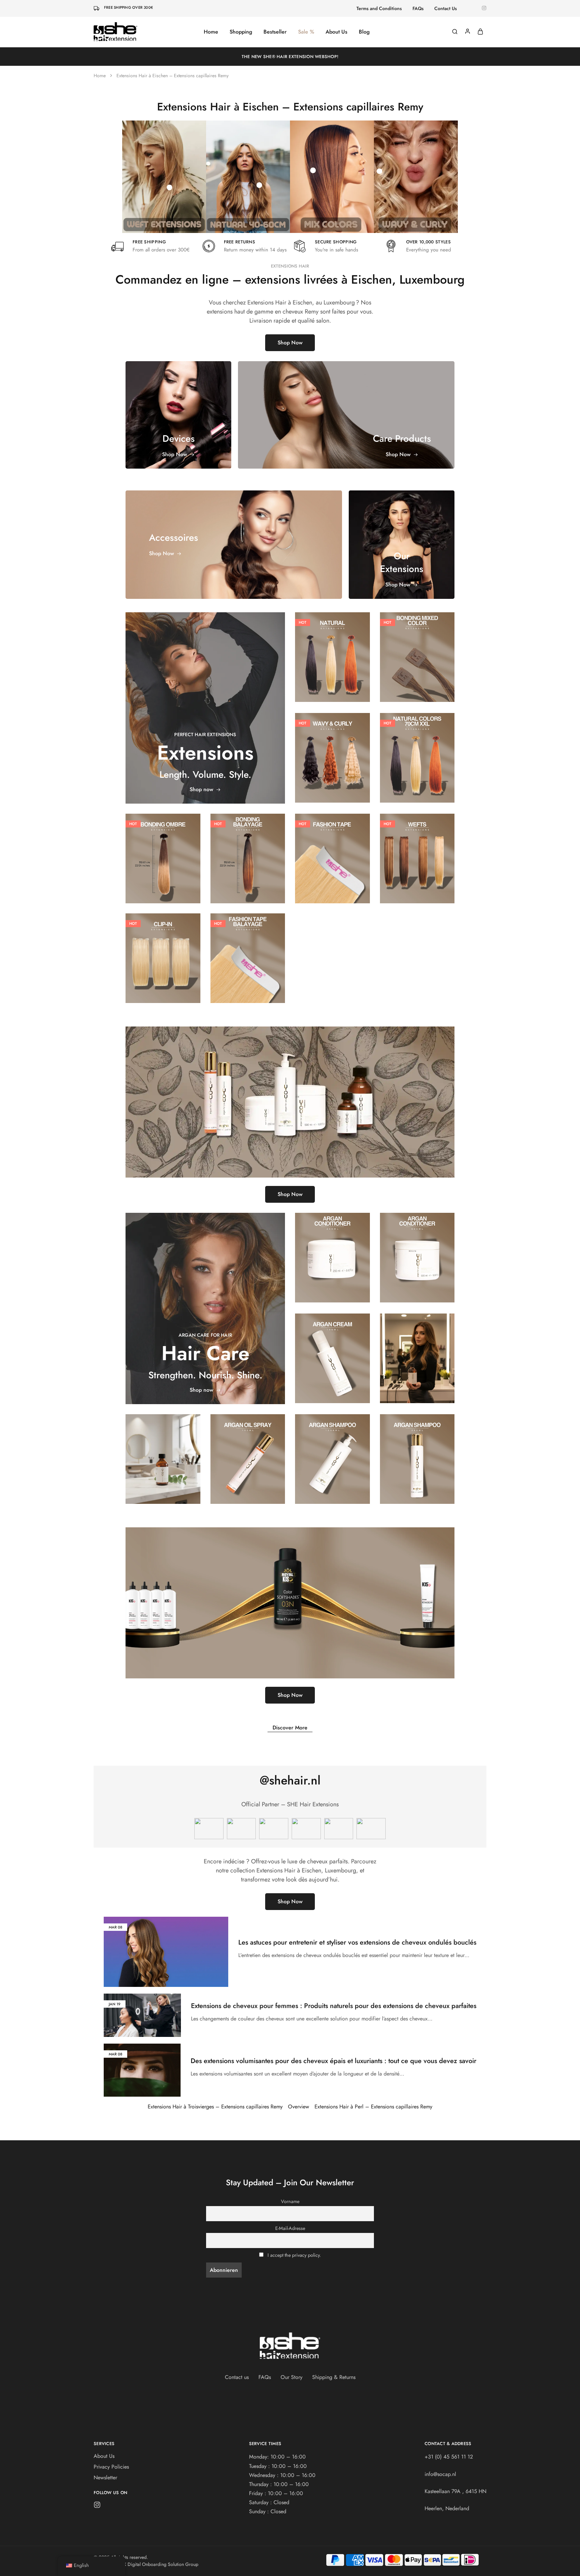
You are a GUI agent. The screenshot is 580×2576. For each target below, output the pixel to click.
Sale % (306, 32)
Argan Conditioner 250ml (332, 1251)
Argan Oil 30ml (163, 1452)
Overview (299, 2107)
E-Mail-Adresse (290, 2228)
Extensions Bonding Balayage (248, 851)
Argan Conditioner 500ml (417, 1251)
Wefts (417, 842)
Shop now (201, 789)
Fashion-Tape (332, 839)
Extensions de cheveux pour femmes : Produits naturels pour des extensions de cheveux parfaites (334, 2006)
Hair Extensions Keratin (332, 634)
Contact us (237, 2377)
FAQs (418, 8)
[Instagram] (97, 2506)
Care (332, 1238)
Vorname (290, 2201)
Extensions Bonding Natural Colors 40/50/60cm (332, 650)
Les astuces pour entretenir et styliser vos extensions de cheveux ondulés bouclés (357, 1942)
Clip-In (163, 942)
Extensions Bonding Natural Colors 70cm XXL (417, 751)
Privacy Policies (111, 2467)
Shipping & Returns (334, 2377)
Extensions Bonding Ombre (163, 851)
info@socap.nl (440, 2474)
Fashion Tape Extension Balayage (248, 951)
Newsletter (105, 2477)
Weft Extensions (417, 851)
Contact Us (446, 8)
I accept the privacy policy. (294, 2255)
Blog (364, 32)
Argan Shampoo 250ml (417, 1452)
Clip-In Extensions (163, 951)
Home (211, 32)
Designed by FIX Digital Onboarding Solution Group (146, 2564)
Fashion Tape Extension (332, 851)
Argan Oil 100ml (417, 1351)
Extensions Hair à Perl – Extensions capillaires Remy (373, 2107)
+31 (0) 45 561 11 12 (449, 2457)
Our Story (292, 2377)
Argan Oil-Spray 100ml (248, 1452)
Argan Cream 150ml (332, 1351)
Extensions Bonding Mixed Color (417, 650)
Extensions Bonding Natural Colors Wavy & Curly (332, 751)
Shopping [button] (241, 32)
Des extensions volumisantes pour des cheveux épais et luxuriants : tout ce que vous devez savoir (333, 2061)
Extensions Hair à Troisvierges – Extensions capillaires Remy (215, 2107)
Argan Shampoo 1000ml (332, 1452)
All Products (417, 637)
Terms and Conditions (379, 8)
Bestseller (275, 32)
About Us (336, 32)
